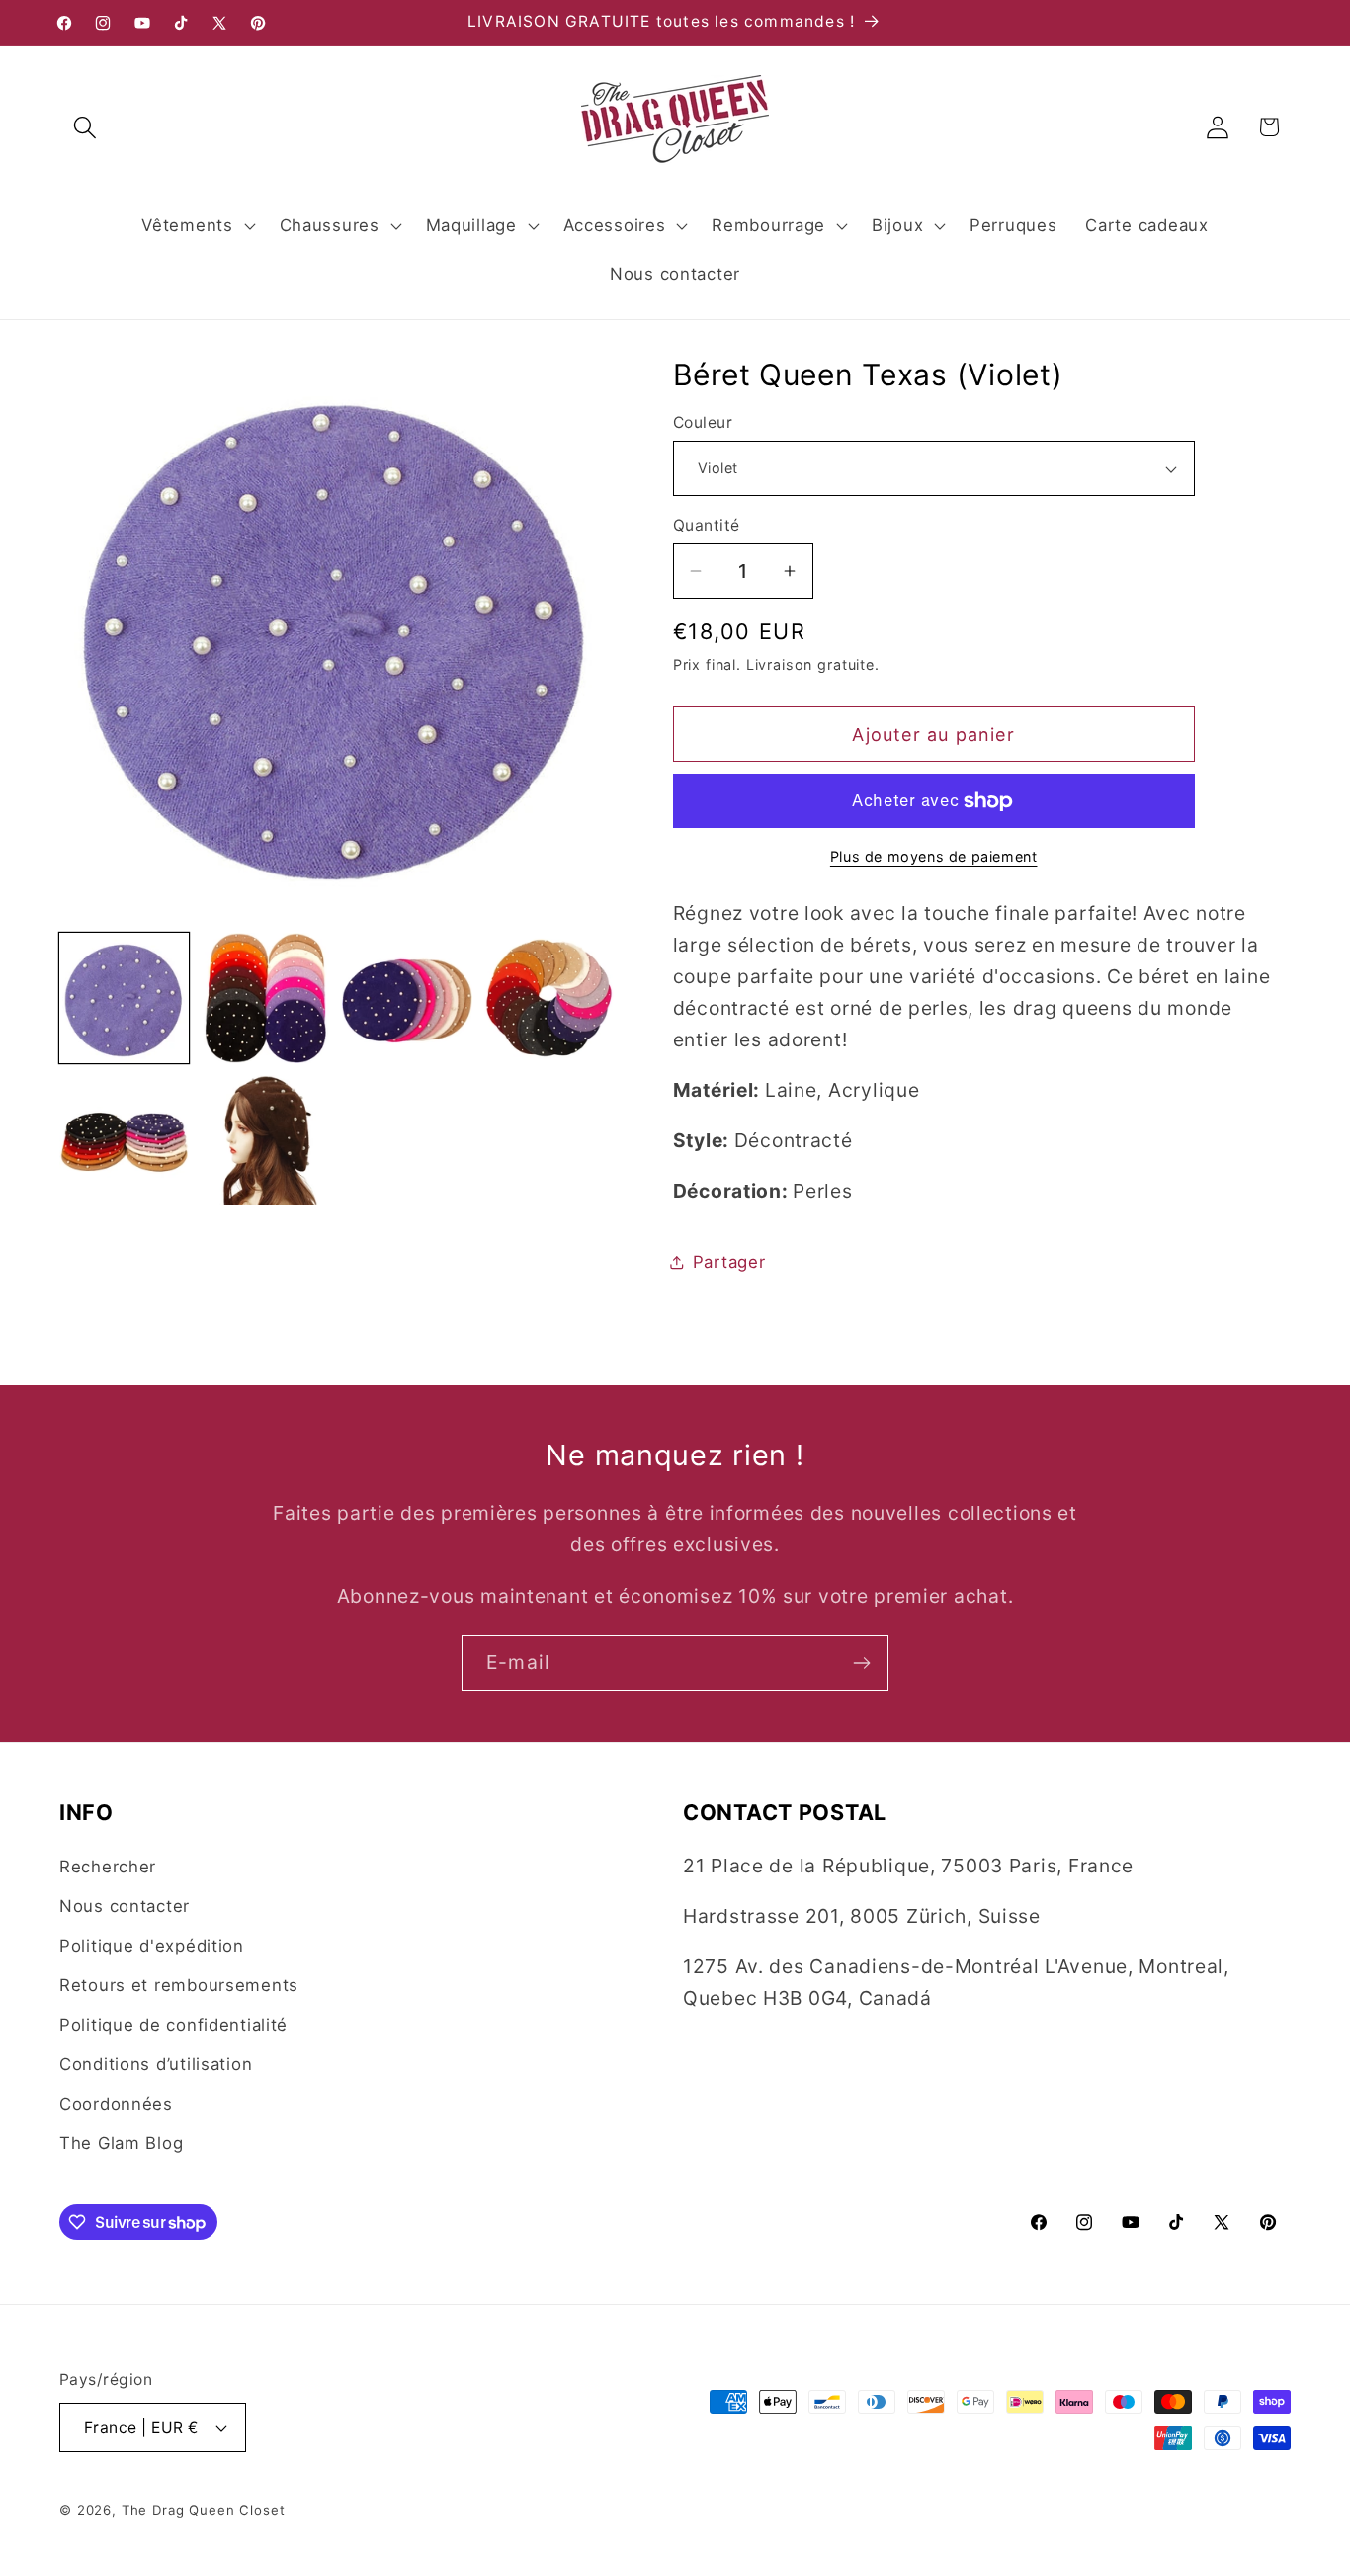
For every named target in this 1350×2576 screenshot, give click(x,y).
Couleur (703, 422)
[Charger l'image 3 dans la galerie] (407, 997)
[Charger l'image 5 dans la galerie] (124, 1140)
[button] (85, 127)
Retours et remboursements (179, 1985)
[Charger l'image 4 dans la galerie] (549, 997)
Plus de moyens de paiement (934, 856)
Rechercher (108, 1867)
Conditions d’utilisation (156, 2064)
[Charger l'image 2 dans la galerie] (265, 997)
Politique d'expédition (152, 1946)
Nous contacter (125, 1906)
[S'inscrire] (861, 1663)
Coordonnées (116, 2104)
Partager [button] (729, 1262)
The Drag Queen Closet (204, 2510)
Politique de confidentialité (173, 2025)
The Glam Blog (121, 2143)
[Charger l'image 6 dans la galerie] (265, 1140)
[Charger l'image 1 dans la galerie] (124, 997)
